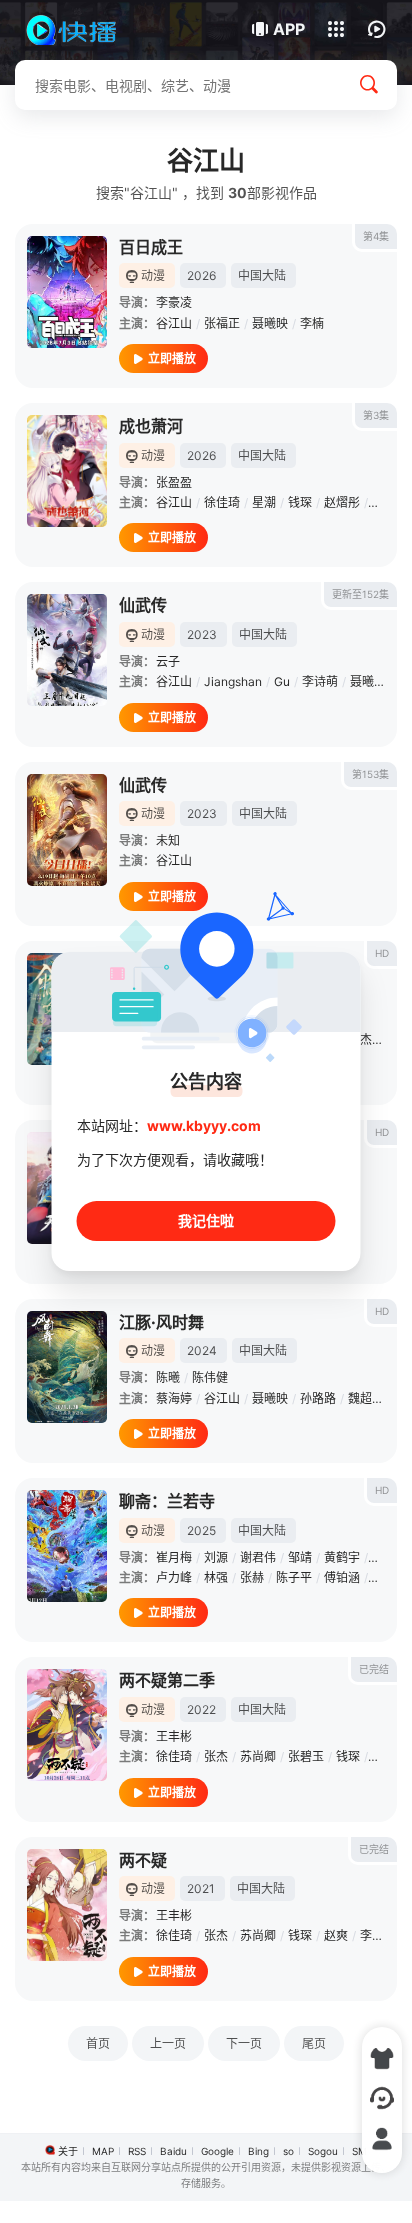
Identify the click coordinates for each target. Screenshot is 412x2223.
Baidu (173, 2151)
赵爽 (384, 1756)
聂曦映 (270, 323)
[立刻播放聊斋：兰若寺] (67, 1546)
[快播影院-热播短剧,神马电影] (82, 30)
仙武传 (143, 605)
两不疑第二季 (167, 1680)
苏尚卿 (258, 1756)
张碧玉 (306, 1756)
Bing (258, 2151)
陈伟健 (210, 1377)
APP (289, 29)
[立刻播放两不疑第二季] (67, 1725)
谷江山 (174, 323)
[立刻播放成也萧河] (67, 471)
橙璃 (384, 1577)
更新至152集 (360, 594)
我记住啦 (206, 1220)
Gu (282, 681)
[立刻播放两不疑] (67, 1905)
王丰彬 (174, 1736)
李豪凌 (174, 302)
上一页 (168, 2043)
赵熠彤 (342, 502)
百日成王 (151, 247)
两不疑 (143, 1860)
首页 (98, 2043)
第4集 (376, 236)
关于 (68, 2151)
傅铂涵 (342, 1577)
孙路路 (318, 1398)
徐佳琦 (222, 502)
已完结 (374, 1669)
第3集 (376, 415)
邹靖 (300, 1557)
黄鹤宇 (342, 1557)
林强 (216, 1577)
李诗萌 (320, 681)
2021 (201, 1888)
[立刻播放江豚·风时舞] (67, 1367)
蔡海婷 (174, 1398)
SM (359, 2151)
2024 (202, 1350)
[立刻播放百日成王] (67, 292)
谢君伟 (258, 1557)
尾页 (314, 2043)
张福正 (222, 323)
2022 (201, 1709)
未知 (168, 840)
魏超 (360, 1398)
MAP (103, 2151)
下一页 (244, 2043)
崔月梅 (174, 1557)
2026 (201, 275)
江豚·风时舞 (161, 1322)
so (288, 2151)
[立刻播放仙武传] (67, 650)
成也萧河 (151, 426)
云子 (168, 661)
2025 (201, 1530)
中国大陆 (262, 275)
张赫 (252, 1577)
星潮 (264, 502)
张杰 (360, 1039)
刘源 (216, 1557)
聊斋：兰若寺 (167, 1501)
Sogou (323, 2151)
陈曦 (168, 1377)
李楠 (312, 323)
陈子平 (294, 1577)
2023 (202, 634)
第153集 (370, 774)
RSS (137, 2151)
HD (382, 953)
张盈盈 (174, 482)
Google (217, 2151)
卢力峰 (174, 1577)
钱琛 (300, 502)
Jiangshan (233, 681)
